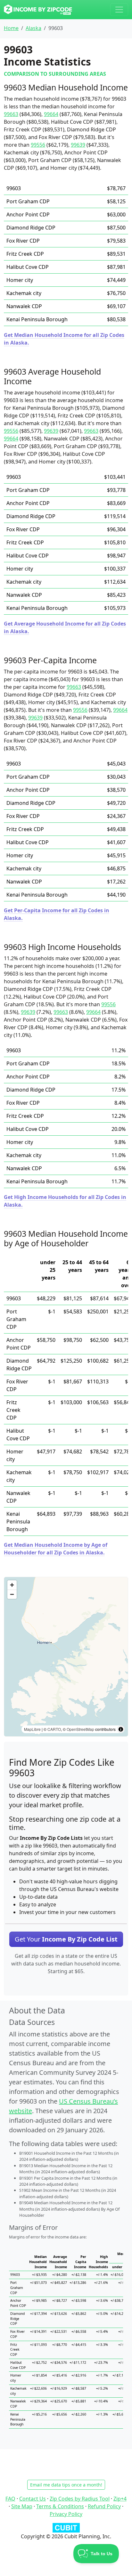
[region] (66, 1657)
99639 (78, 145)
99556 (38, 145)
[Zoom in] (12, 1585)
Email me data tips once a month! (66, 2485)
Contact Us (33, 2499)
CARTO (54, 1729)
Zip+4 (120, 2499)
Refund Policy (104, 2506)
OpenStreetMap (80, 1729)
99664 (51, 114)
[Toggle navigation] (119, 10)
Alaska (33, 28)
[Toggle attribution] (121, 1729)
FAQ (10, 2499)
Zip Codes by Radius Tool (80, 2499)
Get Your (66, 1939)
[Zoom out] (12, 1594)
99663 (11, 114)
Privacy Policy (66, 2514)
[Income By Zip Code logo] (38, 10)
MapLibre (32, 1729)
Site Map (22, 2506)
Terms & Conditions (60, 2506)
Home (11, 28)
